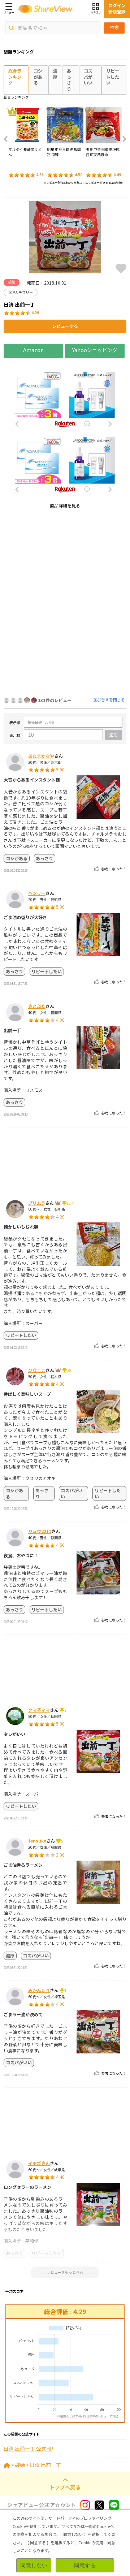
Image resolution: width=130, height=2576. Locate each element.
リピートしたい (113, 77)
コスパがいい (88, 77)
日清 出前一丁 (45, 2465)
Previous (8, 139)
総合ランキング (15, 77)
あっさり (69, 80)
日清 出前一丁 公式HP (28, 2449)
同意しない (34, 2565)
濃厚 (55, 74)
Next (122, 139)
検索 (114, 27)
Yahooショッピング (95, 350)
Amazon (33, 350)
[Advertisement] (65, 580)
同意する (85, 2565)
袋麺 (20, 2465)
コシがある (38, 77)
